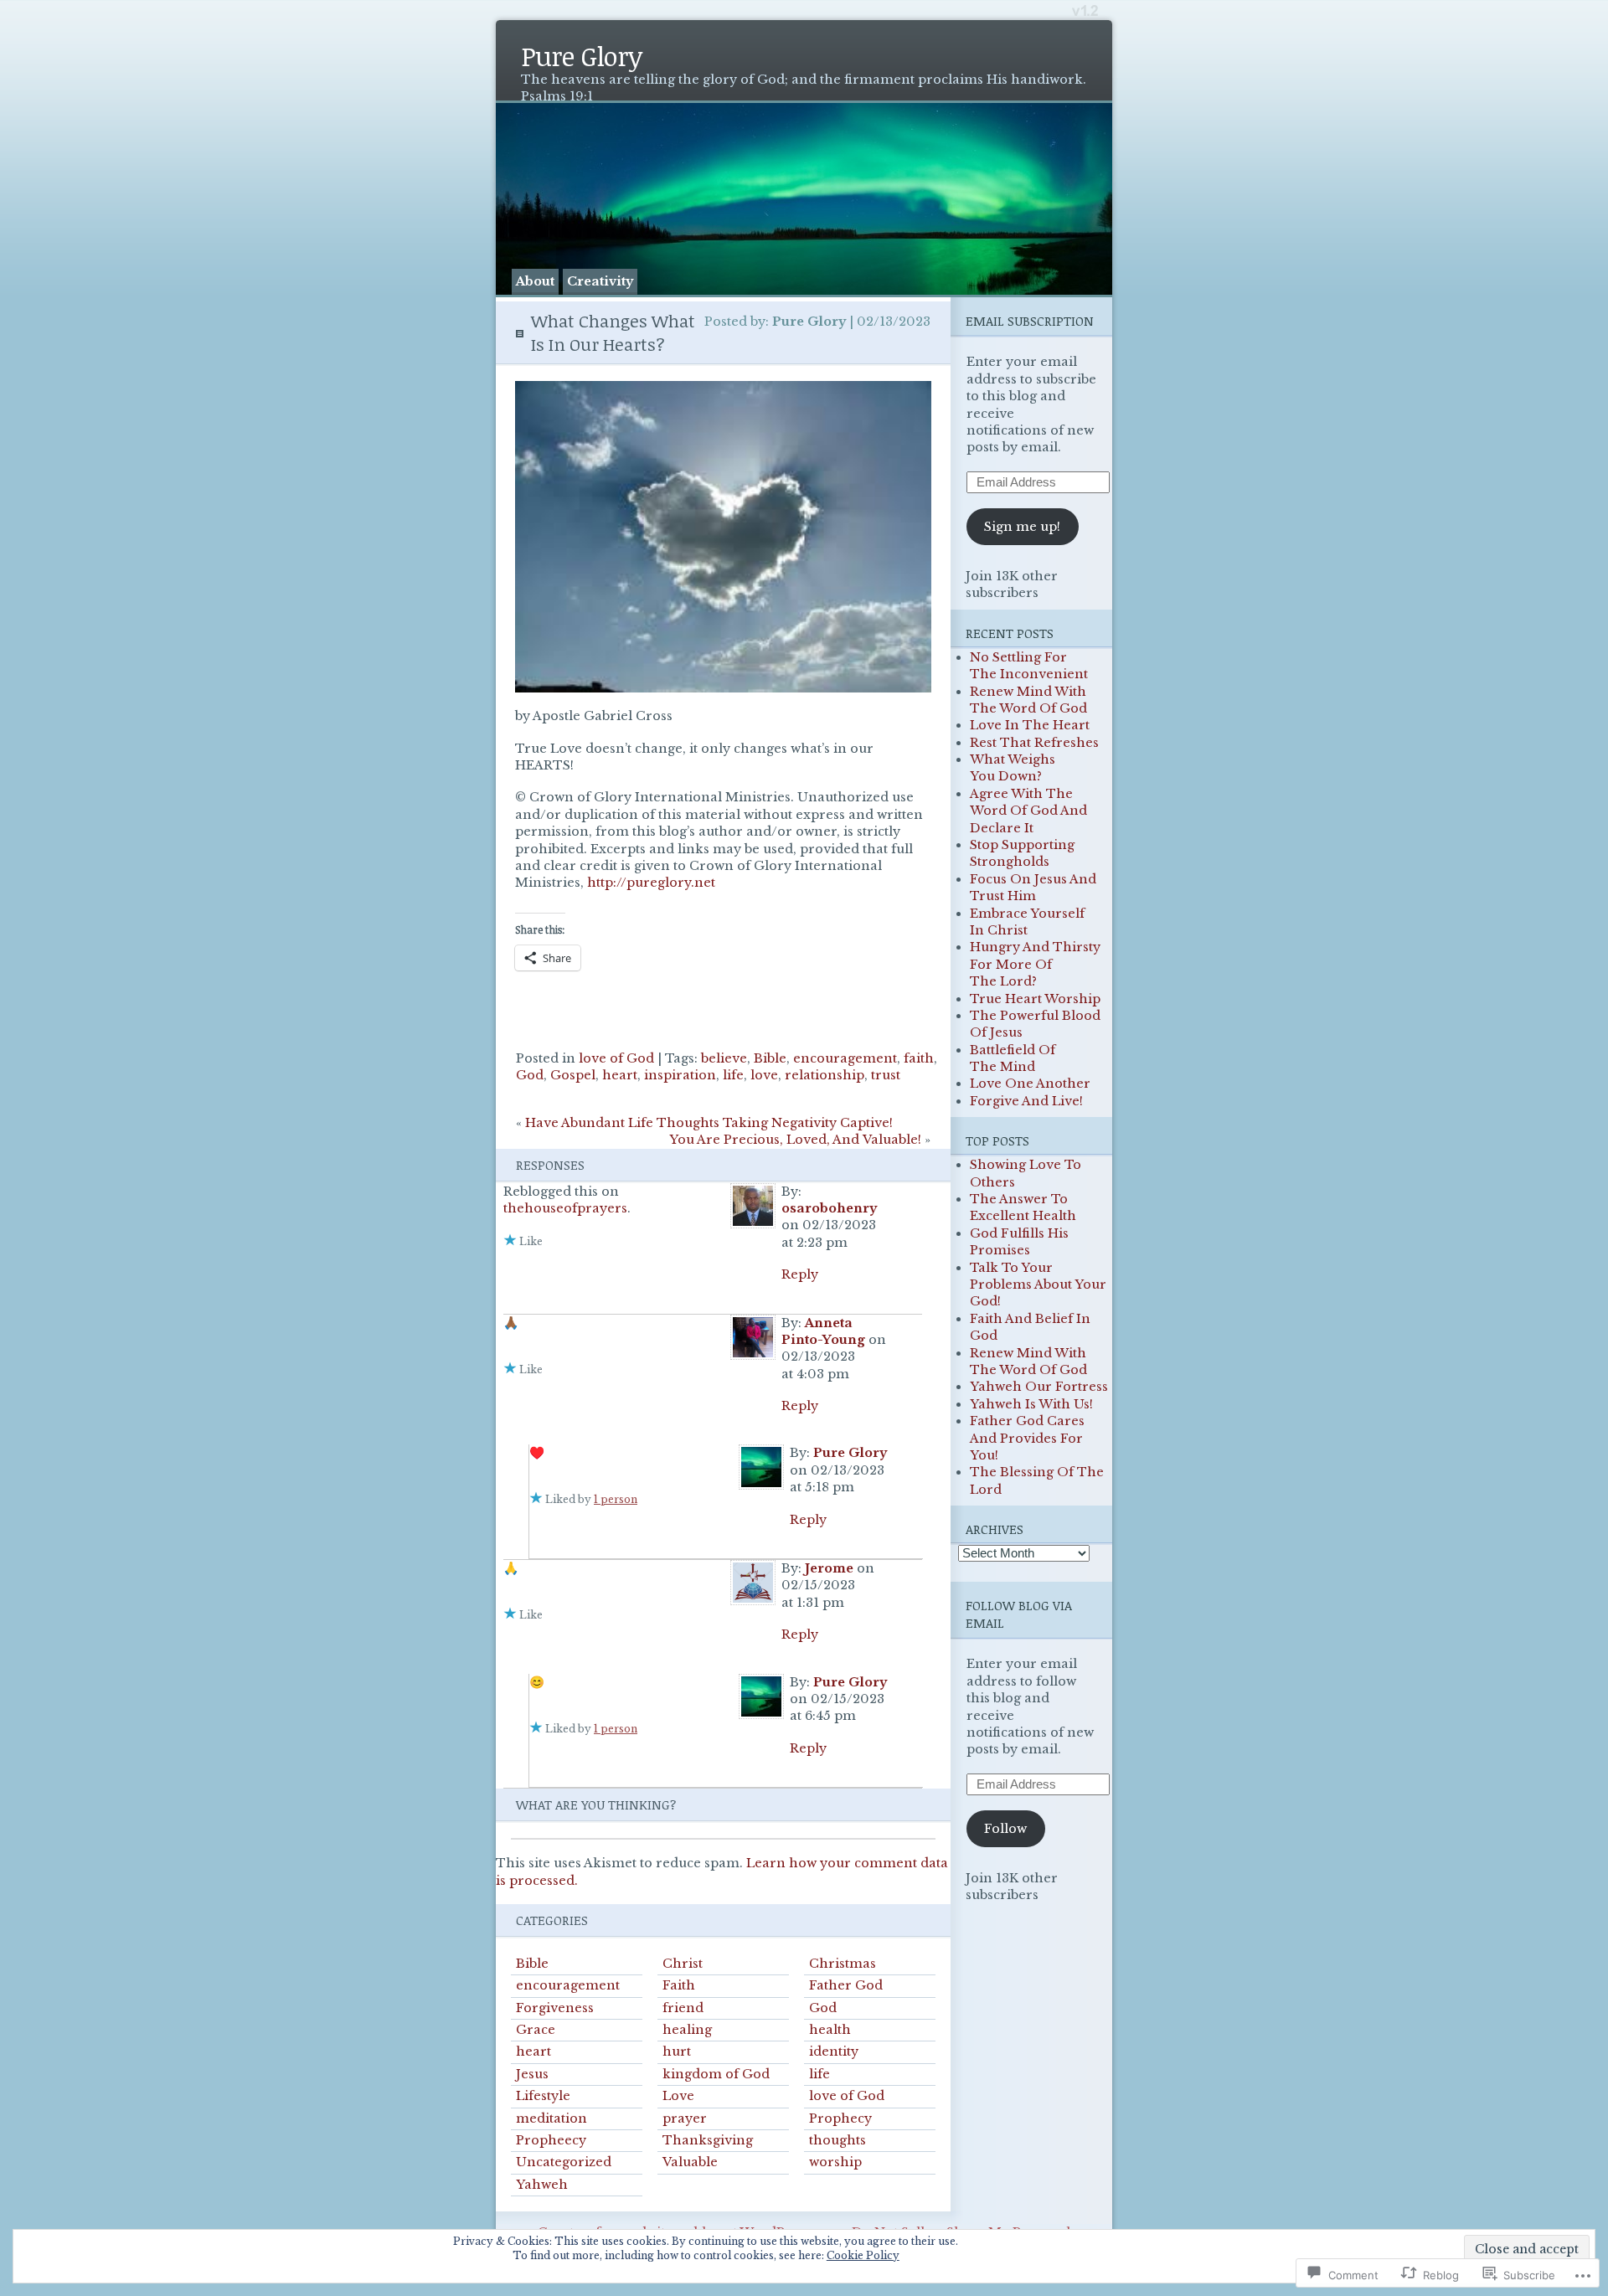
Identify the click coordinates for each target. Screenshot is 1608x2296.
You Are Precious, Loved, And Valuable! (795, 1140)
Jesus (532, 2074)
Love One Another (1030, 1084)
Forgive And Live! (1026, 1101)
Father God (846, 1985)
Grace (536, 2030)
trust (886, 1075)
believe (724, 1058)
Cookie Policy (863, 2255)
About (535, 281)
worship (835, 2162)
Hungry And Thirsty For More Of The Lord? (1035, 964)
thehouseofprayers (565, 1208)
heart (620, 1075)
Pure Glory (581, 56)
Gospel (573, 1075)
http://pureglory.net (651, 883)
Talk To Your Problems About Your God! (1038, 1285)
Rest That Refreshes (1034, 743)
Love (678, 2096)
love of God (616, 1058)
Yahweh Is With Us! (1031, 1404)
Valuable (690, 2162)
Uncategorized (564, 2162)
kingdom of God (716, 2074)
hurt (677, 2051)
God (530, 1075)
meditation (551, 2118)
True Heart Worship (1035, 999)
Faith (679, 1985)
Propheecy (551, 2140)
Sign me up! (1022, 527)
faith (919, 1058)
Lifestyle (543, 2096)
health (830, 2030)
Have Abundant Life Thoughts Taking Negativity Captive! (709, 1123)
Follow (1005, 1829)
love (764, 1075)
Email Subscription (1030, 321)
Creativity (600, 281)
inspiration (680, 1075)
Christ (683, 1964)
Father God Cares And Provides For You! (1027, 1438)
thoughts (837, 2140)
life (733, 1075)
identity (834, 2051)
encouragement (845, 1058)
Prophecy (840, 2118)
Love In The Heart (1030, 725)
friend (683, 2008)
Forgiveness (555, 2008)
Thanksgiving (708, 2140)
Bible (770, 1058)
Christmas (843, 1964)
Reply (800, 1274)
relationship (825, 1075)
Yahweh (542, 2185)
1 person (616, 1499)
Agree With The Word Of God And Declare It (1028, 811)
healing (687, 2030)
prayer (685, 2118)
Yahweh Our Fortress (1039, 1387)
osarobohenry (829, 1208)
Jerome (829, 1568)
